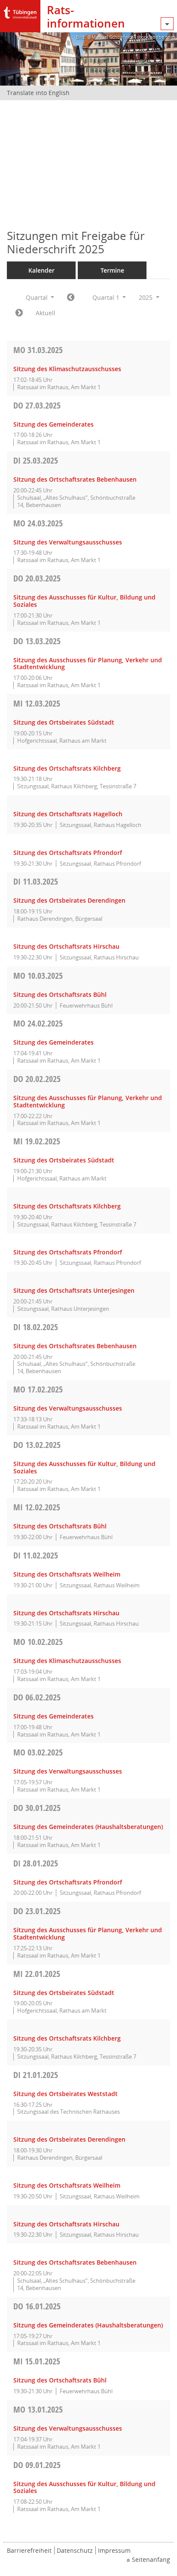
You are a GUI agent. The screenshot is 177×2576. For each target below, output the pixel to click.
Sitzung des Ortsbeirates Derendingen (69, 900)
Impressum (114, 2550)
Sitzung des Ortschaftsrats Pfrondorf (68, 853)
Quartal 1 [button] (107, 297)
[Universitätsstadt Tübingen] (20, 11)
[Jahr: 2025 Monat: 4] (19, 313)
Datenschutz (75, 2550)
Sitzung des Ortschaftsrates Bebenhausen (75, 479)
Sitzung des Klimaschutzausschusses (67, 369)
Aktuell (46, 313)
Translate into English (38, 93)
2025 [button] (146, 297)
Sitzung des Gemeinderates (53, 424)
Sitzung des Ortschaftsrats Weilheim (67, 1574)
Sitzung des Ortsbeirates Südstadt (64, 722)
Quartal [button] (38, 297)
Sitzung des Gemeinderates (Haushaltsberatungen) (88, 1827)
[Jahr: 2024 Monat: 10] (71, 298)
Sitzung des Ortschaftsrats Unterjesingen (74, 1290)
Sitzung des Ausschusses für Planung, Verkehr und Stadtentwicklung (88, 664)
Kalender (41, 270)
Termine (112, 270)
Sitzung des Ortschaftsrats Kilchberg (67, 768)
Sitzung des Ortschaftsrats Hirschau (66, 946)
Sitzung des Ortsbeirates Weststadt (66, 2094)
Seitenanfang (151, 2559)
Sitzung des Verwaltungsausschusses (68, 542)
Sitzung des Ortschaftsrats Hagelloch (68, 814)
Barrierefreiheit (29, 2550)
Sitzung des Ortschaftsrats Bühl (60, 994)
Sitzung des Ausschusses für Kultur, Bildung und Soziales (84, 601)
